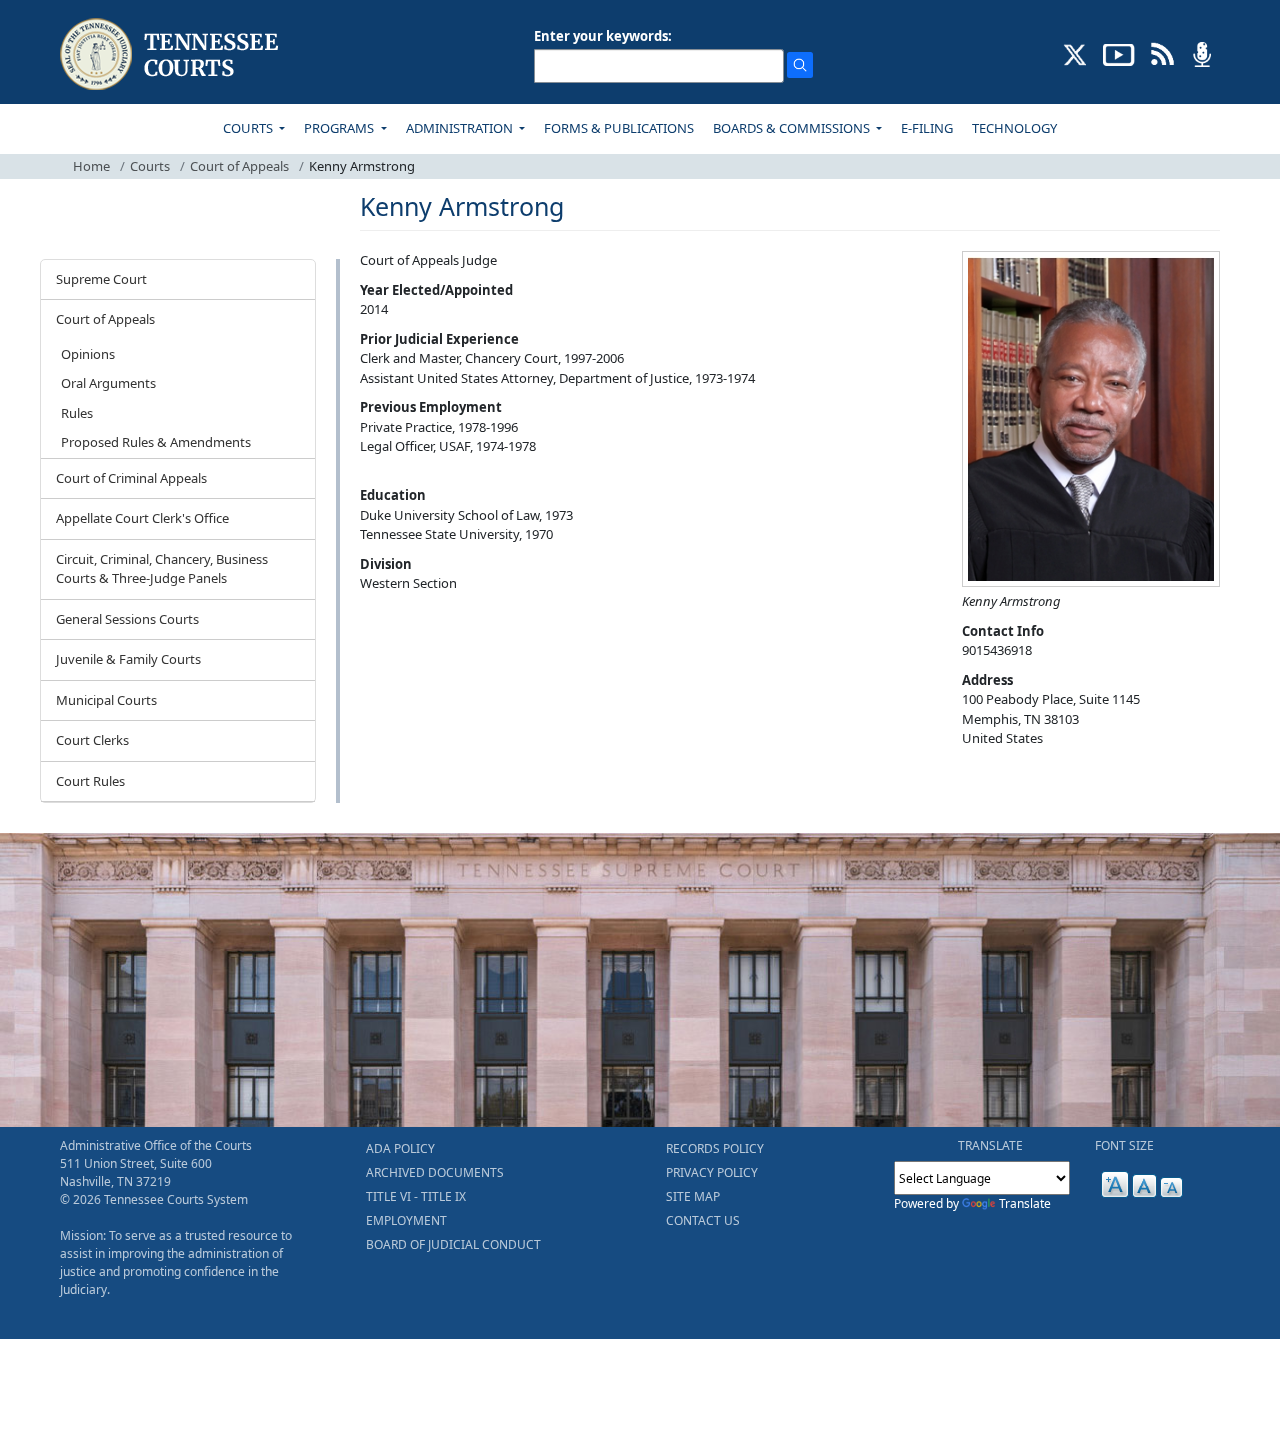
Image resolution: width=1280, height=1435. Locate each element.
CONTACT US (703, 1220)
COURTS (249, 128)
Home (91, 166)
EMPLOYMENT (406, 1220)
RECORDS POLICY (715, 1148)
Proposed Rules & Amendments (156, 442)
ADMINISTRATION (461, 128)
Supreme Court (101, 279)
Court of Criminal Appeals (131, 478)
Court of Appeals (239, 166)
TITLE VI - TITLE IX (416, 1196)
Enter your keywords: (603, 36)
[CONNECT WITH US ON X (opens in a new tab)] (1075, 53)
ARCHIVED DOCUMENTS (435, 1172)
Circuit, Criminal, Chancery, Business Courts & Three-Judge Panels (162, 569)
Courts (150, 166)
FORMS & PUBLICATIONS (619, 128)
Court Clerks (92, 740)
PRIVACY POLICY (712, 1172)
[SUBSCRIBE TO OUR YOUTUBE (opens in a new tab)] (1119, 53)
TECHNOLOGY (1014, 128)
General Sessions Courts (127, 619)
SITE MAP (693, 1196)
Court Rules (90, 781)
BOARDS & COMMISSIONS (793, 128)
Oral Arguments (108, 383)
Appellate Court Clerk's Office (142, 518)
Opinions (88, 354)
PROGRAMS (340, 128)
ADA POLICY (400, 1148)
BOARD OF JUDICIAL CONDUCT (453, 1244)
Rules (77, 413)
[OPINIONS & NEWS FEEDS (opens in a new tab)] (1162, 53)
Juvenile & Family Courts (128, 659)
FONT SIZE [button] (1124, 1145)
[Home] (171, 54)
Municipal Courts (106, 700)
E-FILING (927, 128)
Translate (1025, 1203)
